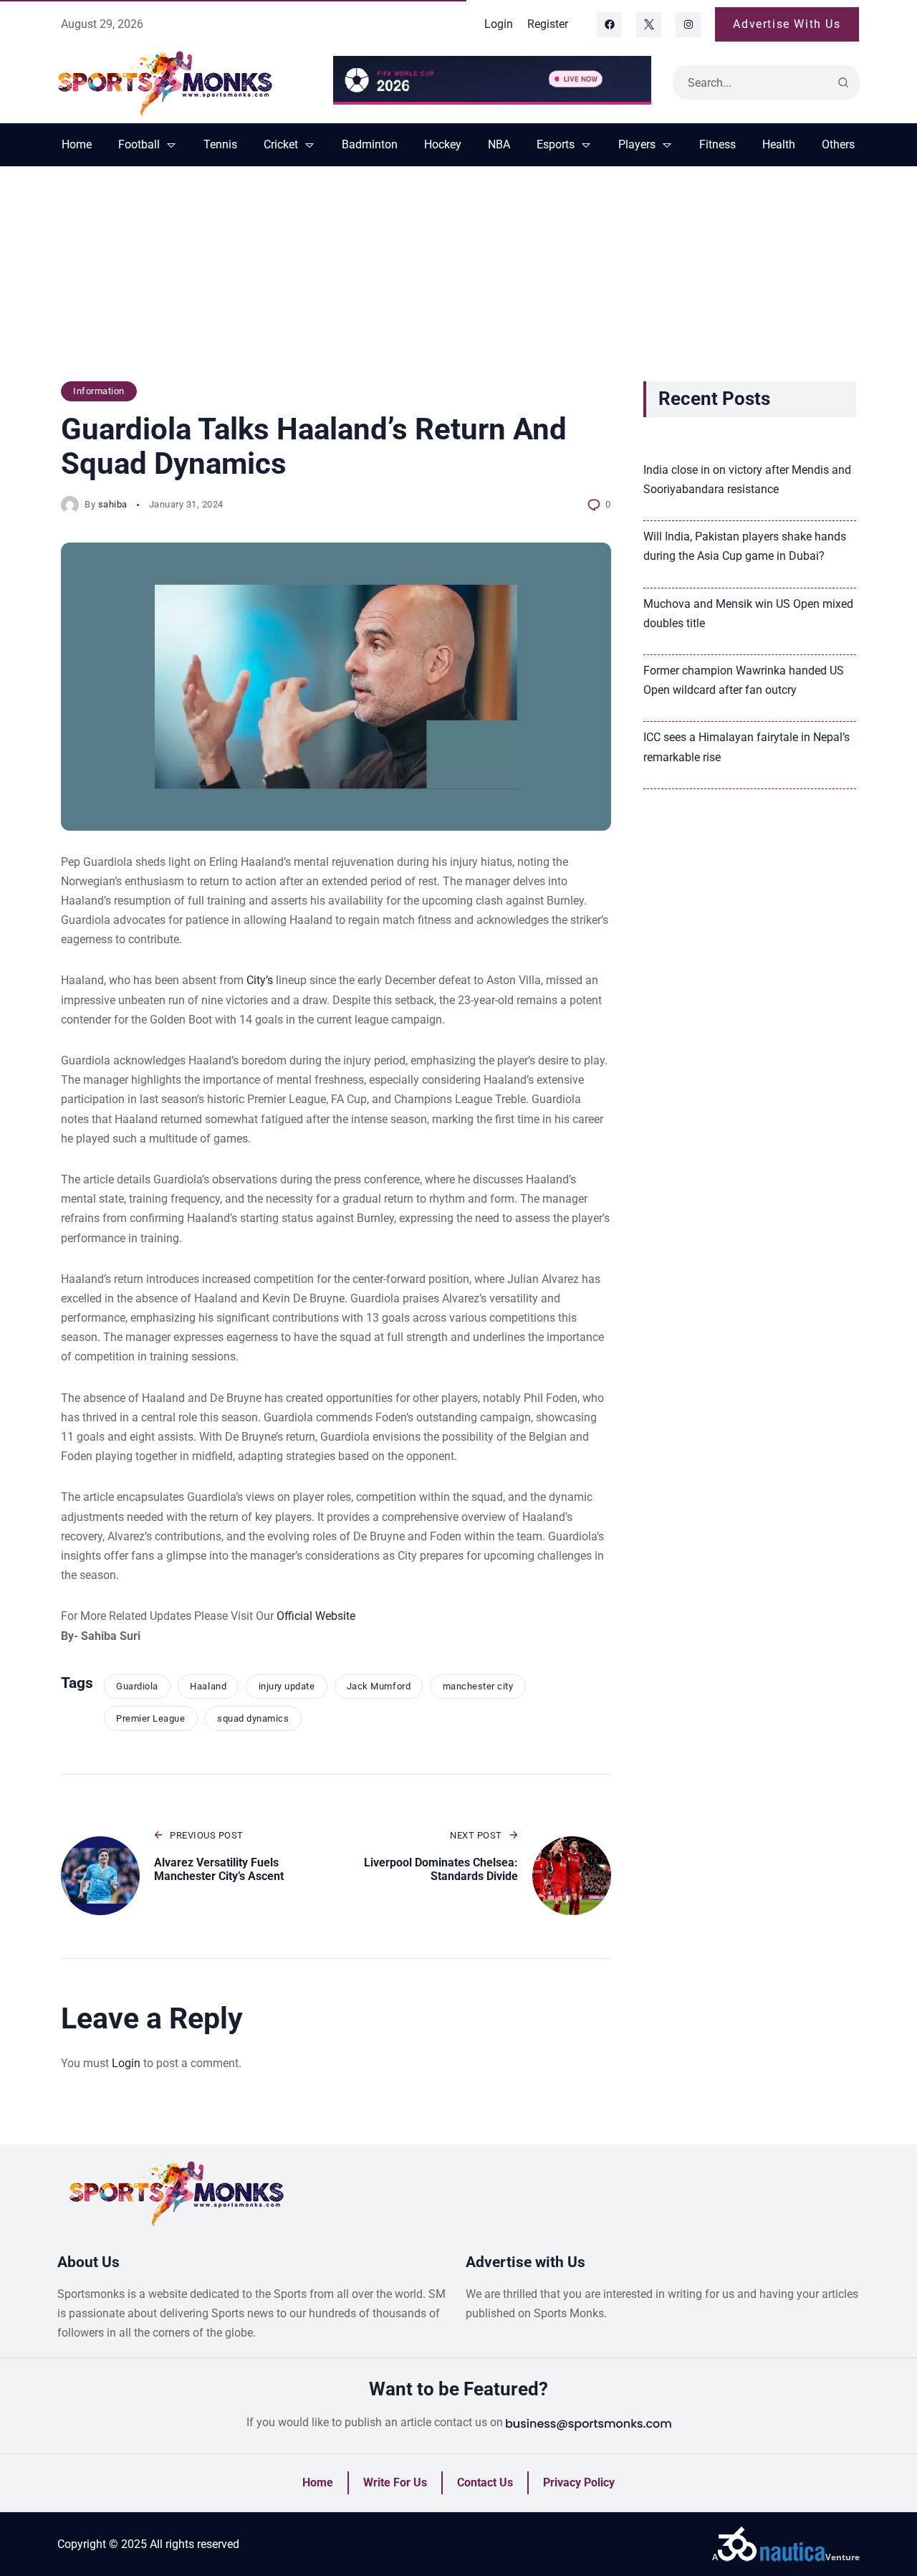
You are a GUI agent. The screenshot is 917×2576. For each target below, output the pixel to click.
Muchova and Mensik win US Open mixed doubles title (748, 614)
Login (126, 2063)
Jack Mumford (379, 1686)
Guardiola (137, 1686)
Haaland (208, 1686)
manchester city (478, 1686)
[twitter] (649, 25)
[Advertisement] (458, 281)
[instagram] (688, 25)
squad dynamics (253, 1718)
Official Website (315, 1616)
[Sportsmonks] (184, 82)
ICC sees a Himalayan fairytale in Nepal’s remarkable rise (746, 747)
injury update (287, 1686)
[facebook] (609, 25)
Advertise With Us (787, 24)
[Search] (843, 82)
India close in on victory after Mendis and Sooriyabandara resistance (747, 480)
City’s (260, 980)
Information (99, 391)
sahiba (113, 504)
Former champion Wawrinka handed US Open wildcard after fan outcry (744, 680)
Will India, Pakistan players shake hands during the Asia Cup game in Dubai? (745, 546)
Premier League (150, 1718)
